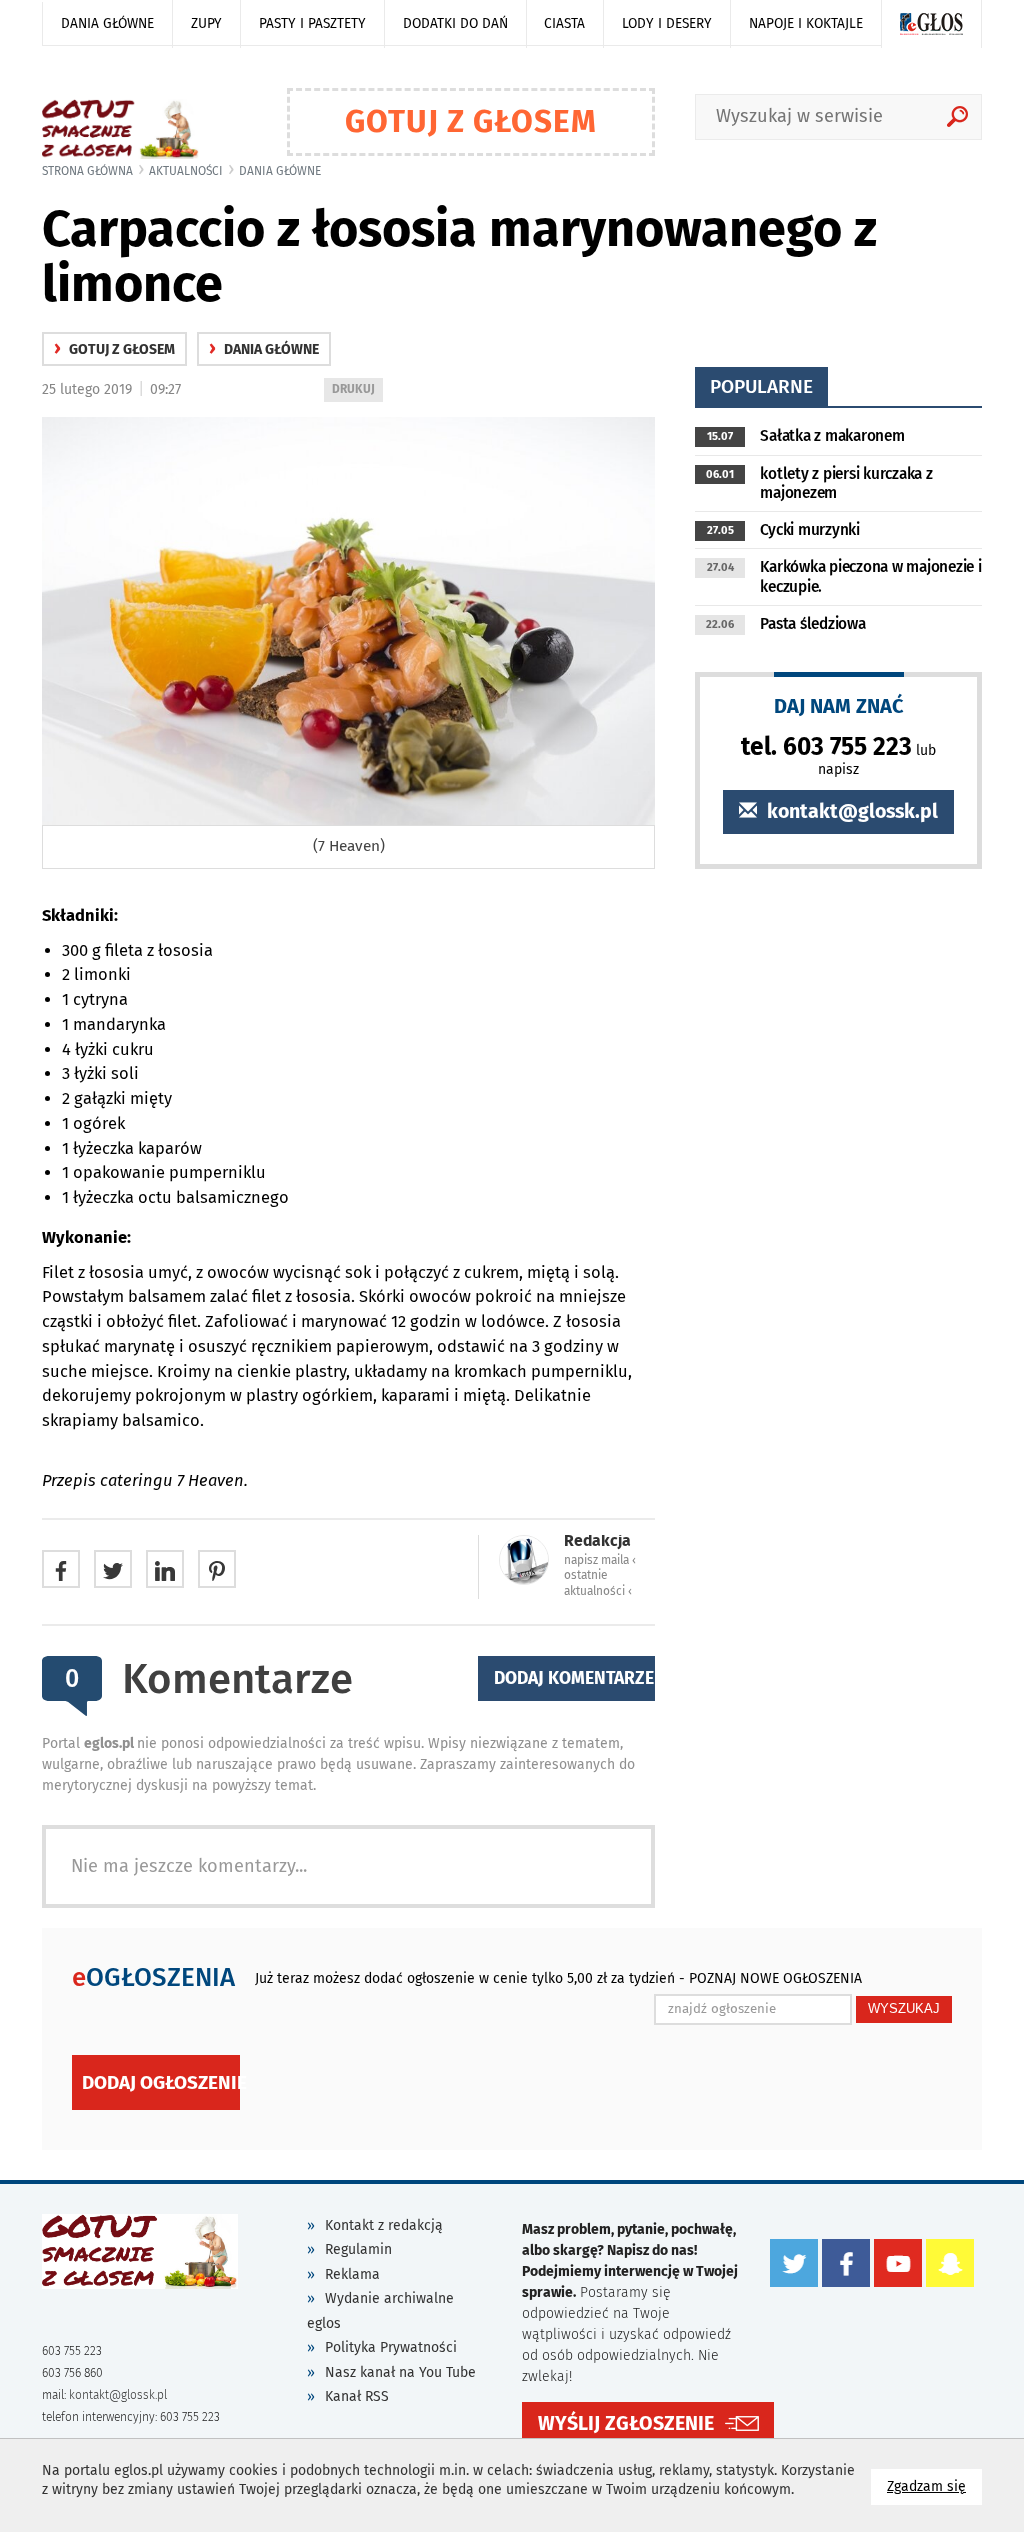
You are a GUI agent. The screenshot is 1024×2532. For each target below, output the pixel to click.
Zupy (206, 23)
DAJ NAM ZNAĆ (839, 705)
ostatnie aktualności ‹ (598, 1582)
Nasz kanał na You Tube (400, 2372)
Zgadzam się (934, 2486)
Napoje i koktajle (806, 23)
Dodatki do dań (455, 23)
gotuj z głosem (114, 349)
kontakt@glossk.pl (850, 811)
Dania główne (107, 23)
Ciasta (564, 23)
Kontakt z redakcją (384, 2225)
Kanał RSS (357, 2396)
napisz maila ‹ (600, 1560)
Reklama (352, 2274)
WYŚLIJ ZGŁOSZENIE (626, 2423)
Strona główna (87, 171)
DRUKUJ (357, 391)
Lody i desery (667, 23)
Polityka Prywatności (391, 2347)
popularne (761, 386)
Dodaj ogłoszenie (161, 2082)
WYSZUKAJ (904, 2008)
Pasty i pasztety (312, 23)
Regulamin (358, 2249)
